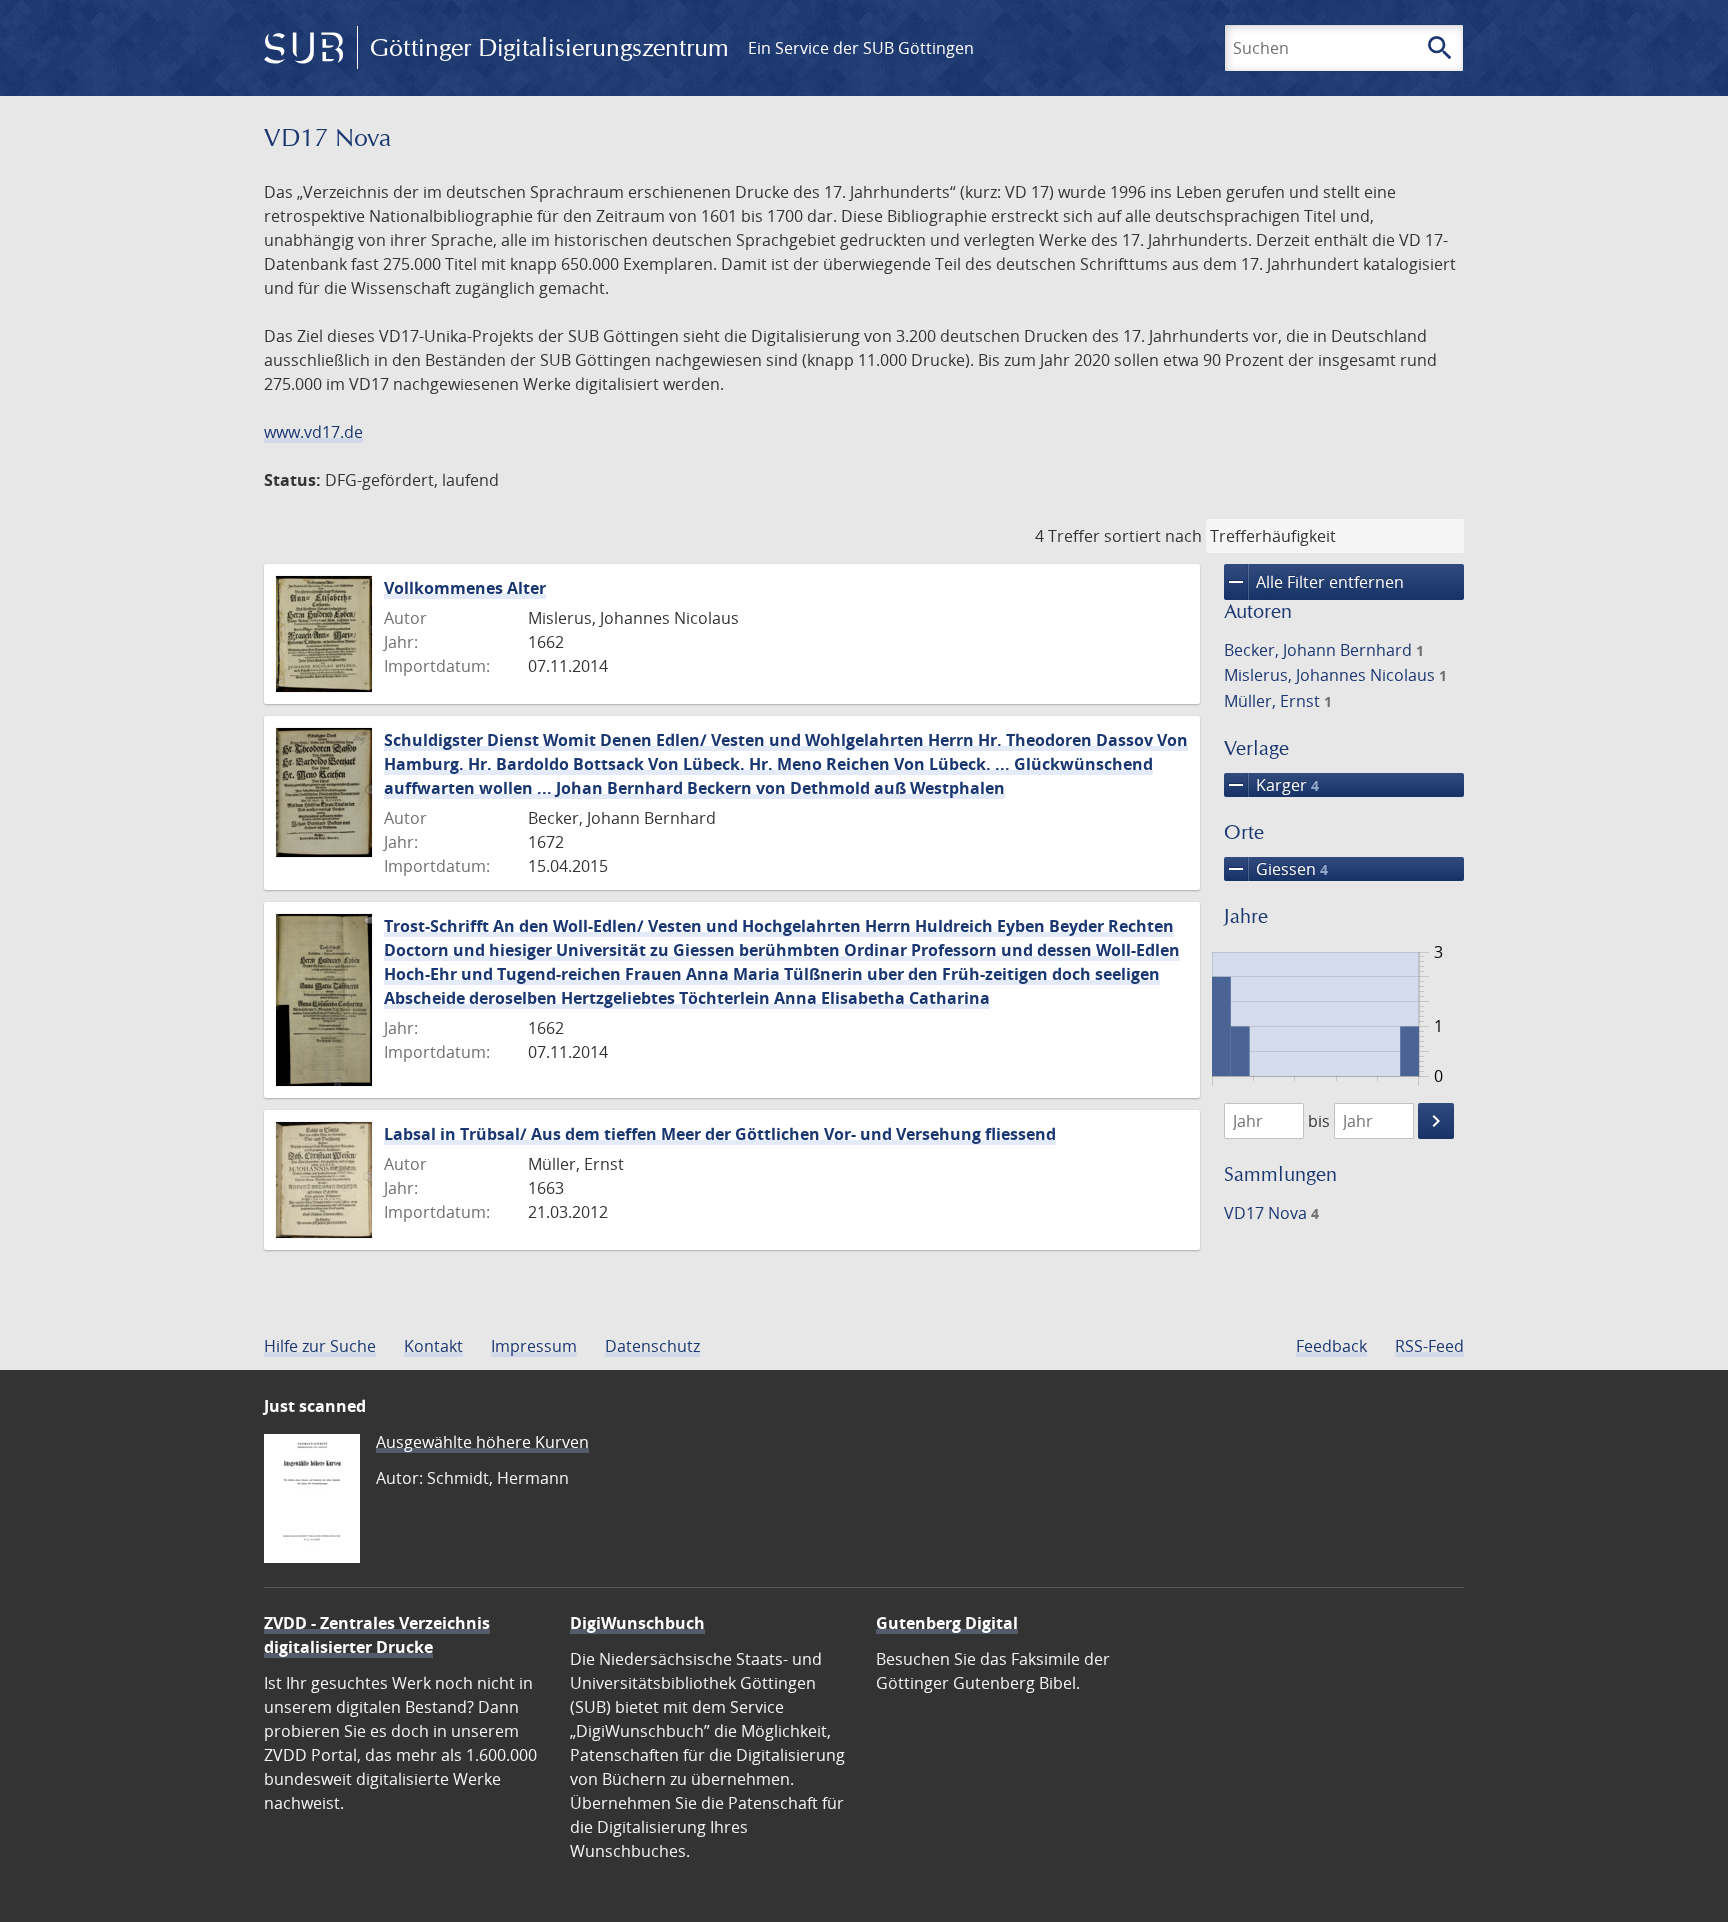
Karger (1271, 785)
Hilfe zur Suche (320, 1346)
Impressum (534, 1346)
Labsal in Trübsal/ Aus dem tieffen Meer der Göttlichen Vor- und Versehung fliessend (720, 1134)
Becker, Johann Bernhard (1324, 650)
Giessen (1276, 869)
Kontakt (433, 1346)
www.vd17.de (313, 432)
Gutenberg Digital (947, 1623)
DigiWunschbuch (637, 1623)
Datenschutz (652, 1346)
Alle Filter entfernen (1314, 582)
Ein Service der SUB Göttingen (861, 48)
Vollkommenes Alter (465, 588)
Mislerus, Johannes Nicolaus (1335, 675)
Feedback (1331, 1346)
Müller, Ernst (1278, 701)
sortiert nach (1153, 536)
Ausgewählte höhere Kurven (482, 1442)
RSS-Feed (1429, 1346)
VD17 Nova (1271, 1213)
